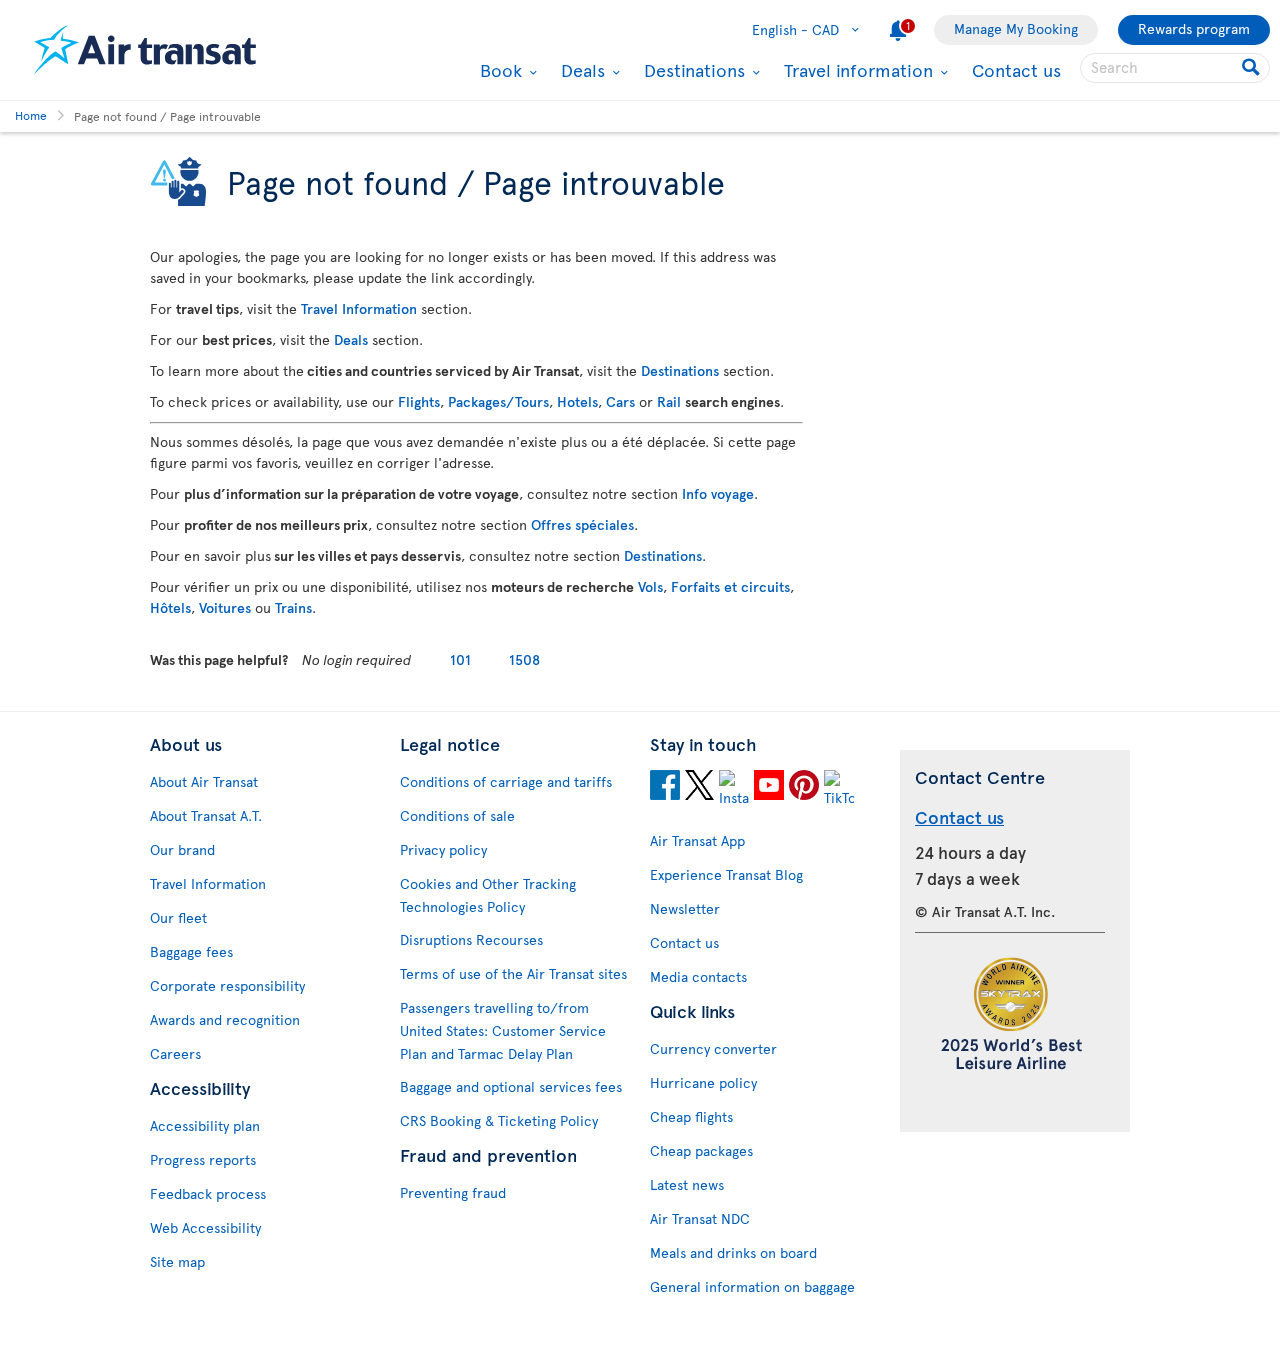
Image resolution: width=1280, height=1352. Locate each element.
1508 (524, 659)
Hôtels (170, 607)
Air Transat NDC (700, 1218)
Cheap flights (691, 1116)
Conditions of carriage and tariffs (506, 781)
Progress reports (203, 1159)
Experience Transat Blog (726, 874)
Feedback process (208, 1193)
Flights (419, 401)
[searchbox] (1175, 68)
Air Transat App (697, 840)
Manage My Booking (1016, 28)
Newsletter (685, 908)
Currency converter (713, 1048)
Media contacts (698, 976)
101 (460, 659)
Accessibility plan (205, 1125)
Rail (669, 401)
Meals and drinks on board (733, 1252)
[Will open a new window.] (665, 788)
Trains (293, 607)
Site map (177, 1261)
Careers (175, 1053)
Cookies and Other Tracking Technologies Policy (488, 895)
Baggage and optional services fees (511, 1086)
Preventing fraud (453, 1192)
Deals (580, 70)
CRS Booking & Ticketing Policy (499, 1120)
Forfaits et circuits (730, 586)
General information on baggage (752, 1286)
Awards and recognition (225, 1019)
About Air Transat (204, 781)
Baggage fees (191, 951)
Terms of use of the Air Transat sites (513, 973)
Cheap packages (701, 1150)
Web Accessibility (205, 1227)
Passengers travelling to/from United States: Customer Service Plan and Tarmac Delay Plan (503, 1030)
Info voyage (718, 493)
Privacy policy (443, 849)
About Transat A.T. (206, 815)
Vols (650, 586)
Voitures (225, 607)
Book (498, 70)
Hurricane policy (703, 1082)
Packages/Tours (498, 401)
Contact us (1016, 69)
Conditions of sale (457, 815)
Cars (620, 401)
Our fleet (178, 917)
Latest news (687, 1184)
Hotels (577, 401)
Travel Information (359, 308)
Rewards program (1194, 28)
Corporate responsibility (227, 985)
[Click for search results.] (1252, 68)
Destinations (692, 70)
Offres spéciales (582, 524)
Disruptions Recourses (471, 939)
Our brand (182, 849)
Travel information (856, 70)
